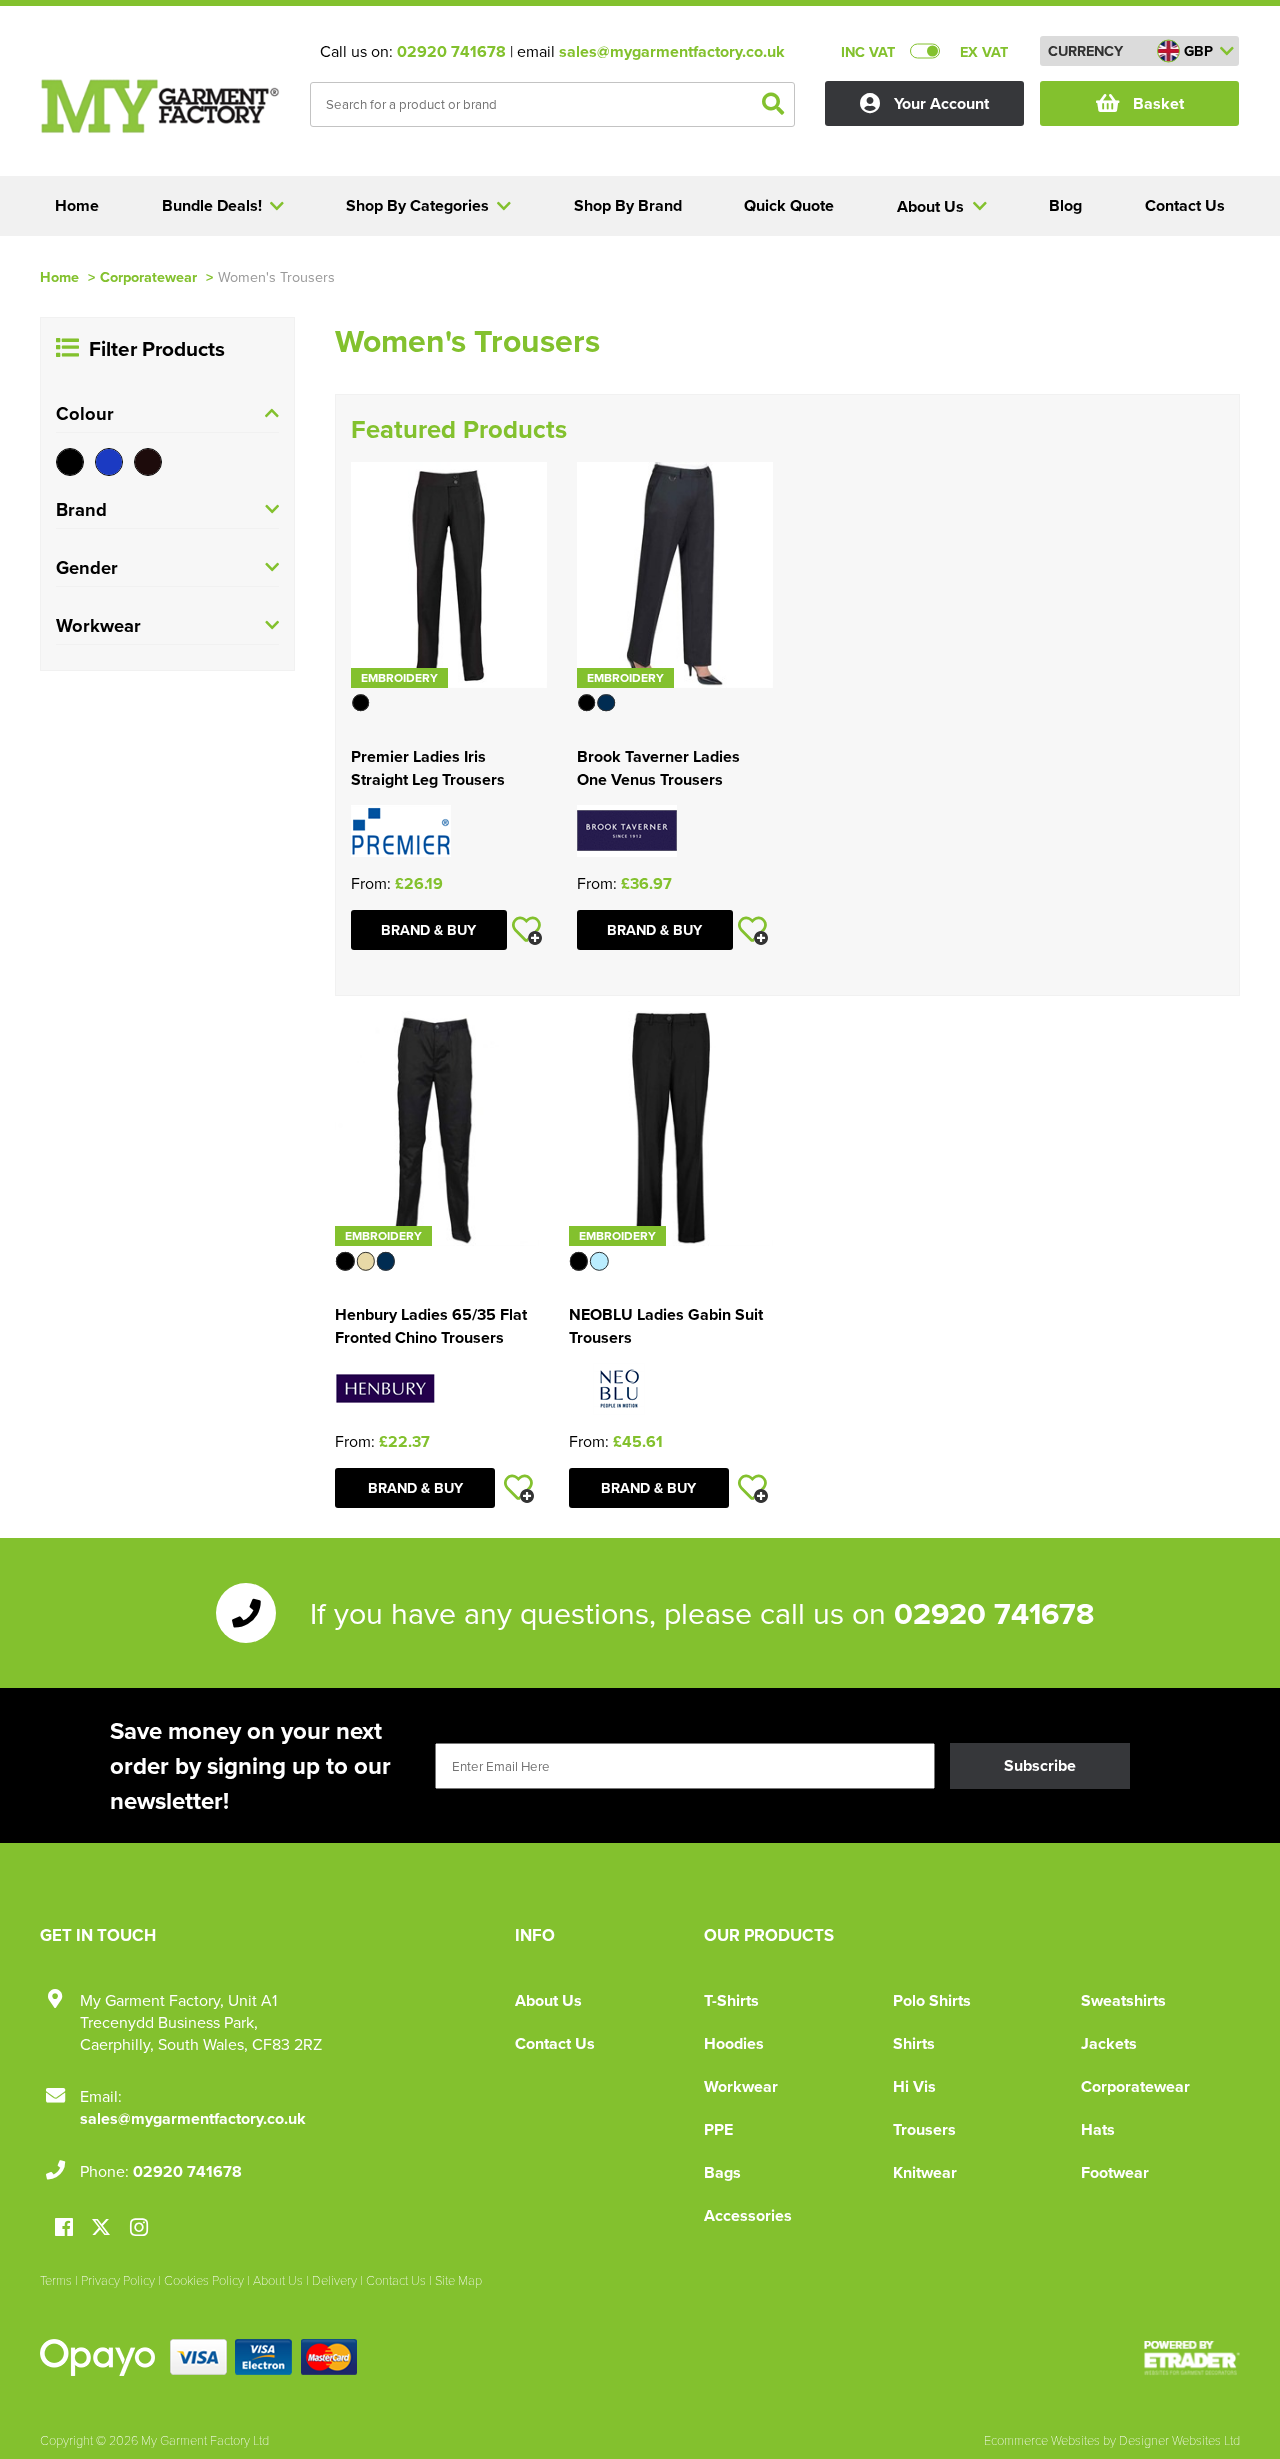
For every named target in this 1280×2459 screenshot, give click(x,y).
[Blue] (109, 462)
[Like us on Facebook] (64, 2228)
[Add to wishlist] (527, 930)
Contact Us (555, 2043)
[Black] (70, 462)
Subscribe (1040, 1765)
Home (59, 276)
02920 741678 (451, 51)
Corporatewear (148, 276)
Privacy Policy (118, 2280)
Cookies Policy (204, 2280)
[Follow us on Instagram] (139, 2228)
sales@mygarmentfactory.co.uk (672, 51)
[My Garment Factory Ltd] (160, 106)
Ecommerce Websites (1042, 2440)
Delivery (334, 2280)
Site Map (458, 2280)
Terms (56, 2280)
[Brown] (148, 462)
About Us (548, 2000)
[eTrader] (1192, 2358)
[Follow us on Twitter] (103, 2227)
